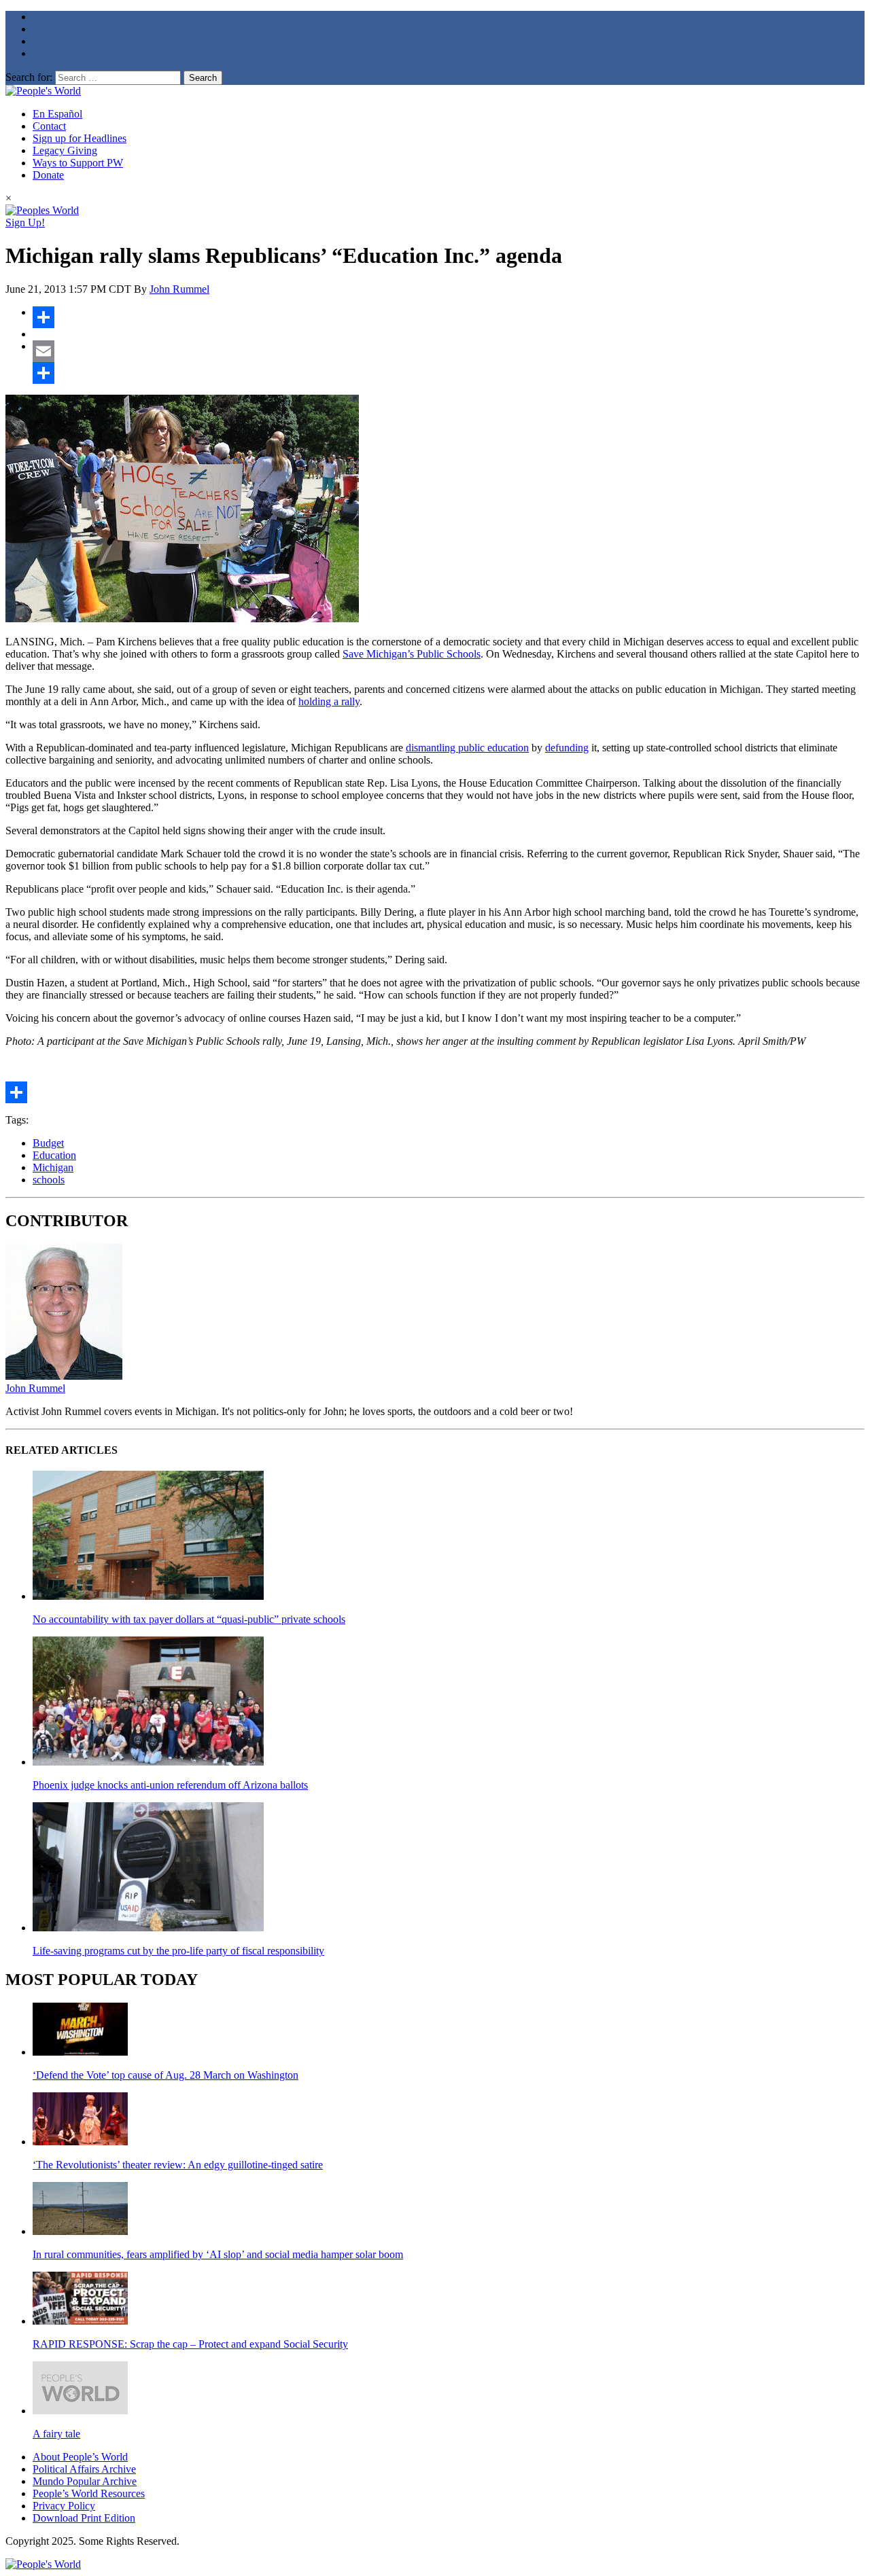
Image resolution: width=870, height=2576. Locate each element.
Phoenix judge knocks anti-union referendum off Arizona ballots (170, 1785)
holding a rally (329, 701)
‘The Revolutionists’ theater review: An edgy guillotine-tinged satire (178, 2165)
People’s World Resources (89, 2493)
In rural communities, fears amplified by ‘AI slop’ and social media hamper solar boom (218, 2254)
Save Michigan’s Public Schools (412, 654)
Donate (48, 175)
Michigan (53, 1167)
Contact (49, 126)
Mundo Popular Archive (85, 2481)
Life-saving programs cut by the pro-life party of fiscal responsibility (178, 1951)
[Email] (449, 351)
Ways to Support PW (78, 163)
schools (49, 1180)
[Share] (449, 317)
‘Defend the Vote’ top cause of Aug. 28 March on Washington (166, 2075)
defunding (567, 748)
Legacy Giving (65, 150)
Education (54, 1155)
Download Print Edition (84, 2518)
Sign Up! (25, 222)
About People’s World (80, 2457)
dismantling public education (467, 748)
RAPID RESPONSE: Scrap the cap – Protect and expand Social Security (190, 2344)
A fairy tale (56, 2434)
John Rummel (179, 289)
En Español (57, 114)
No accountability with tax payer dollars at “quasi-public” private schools (189, 1619)
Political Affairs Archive (84, 2469)
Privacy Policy (64, 2506)
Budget (48, 1143)
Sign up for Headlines (80, 138)
